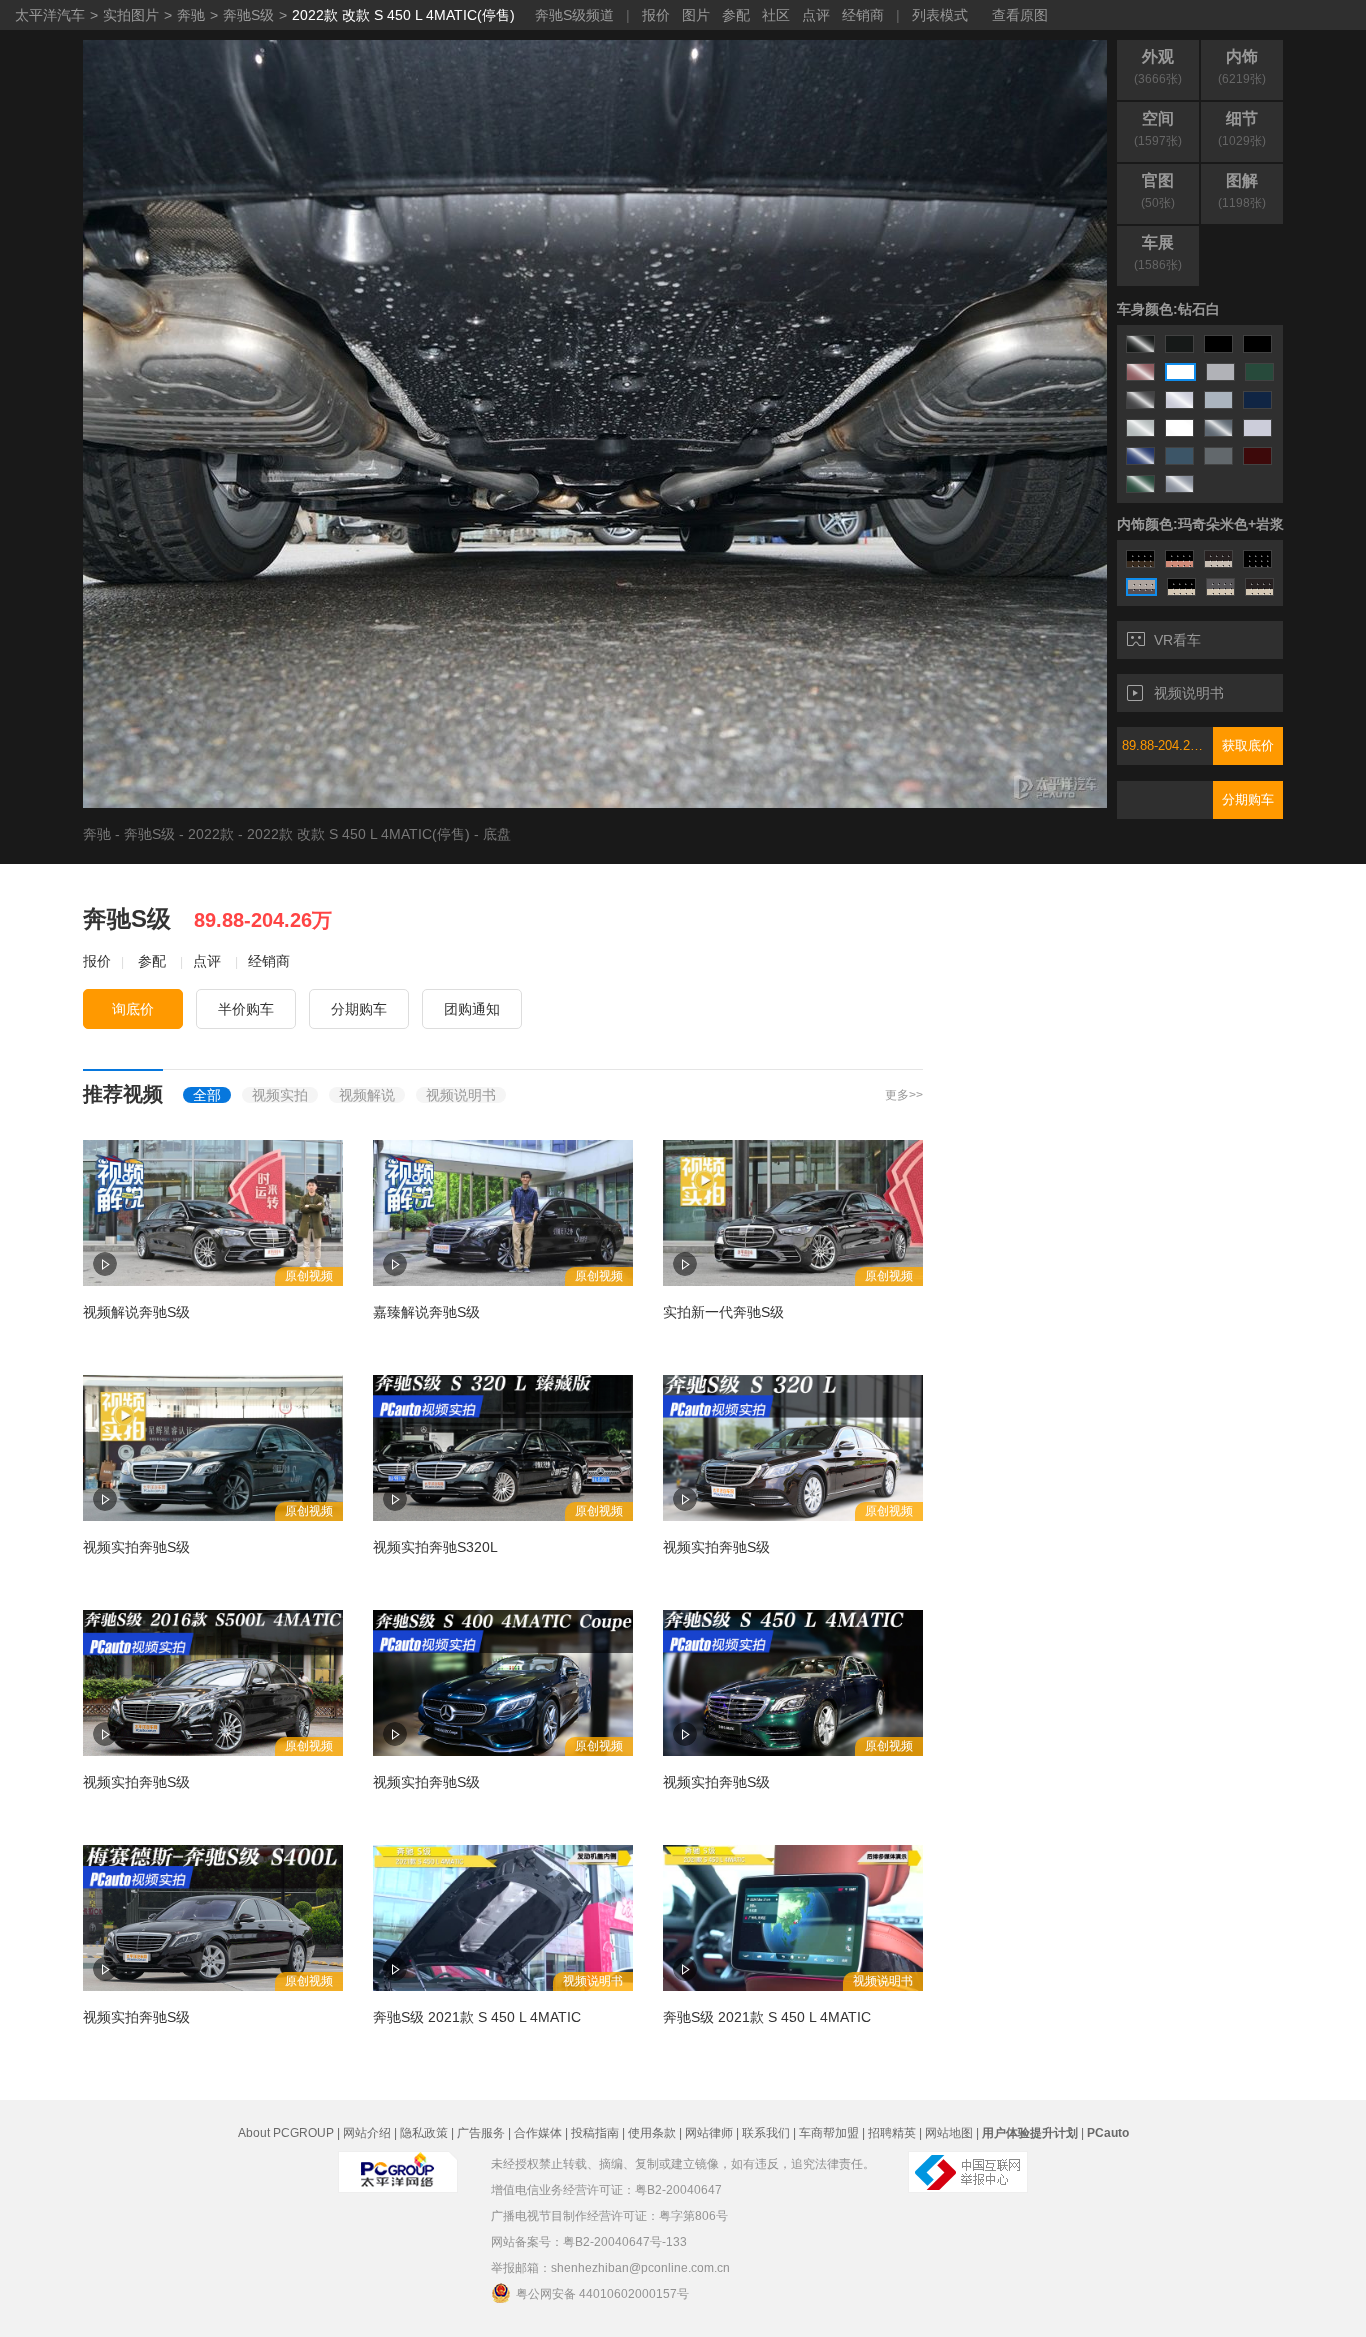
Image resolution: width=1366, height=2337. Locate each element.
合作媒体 (538, 2133)
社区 (776, 15)
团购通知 (472, 1009)
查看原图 (1020, 15)
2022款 (211, 834)
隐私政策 (424, 2133)
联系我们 (766, 2133)
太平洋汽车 (50, 15)
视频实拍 (280, 1095)
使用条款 (652, 2133)
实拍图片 (131, 15)
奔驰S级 (248, 15)
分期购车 (1248, 799)
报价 (656, 15)
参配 (736, 15)
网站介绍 (367, 2133)
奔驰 (191, 15)
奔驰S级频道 (574, 15)
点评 (816, 15)
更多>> (904, 1095)
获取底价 (1248, 745)
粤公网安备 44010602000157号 (602, 2294)
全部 (207, 1095)
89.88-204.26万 (1166, 745)
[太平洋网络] (398, 2171)
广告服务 (481, 2133)
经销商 (863, 15)
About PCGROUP (286, 2133)
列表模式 (940, 15)
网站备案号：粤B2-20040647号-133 (589, 2242)
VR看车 (1177, 640)
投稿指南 (595, 2133)
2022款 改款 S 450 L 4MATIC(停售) (403, 15)
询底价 (133, 1009)
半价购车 (246, 1009)
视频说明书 (1189, 693)
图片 (696, 15)
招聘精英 (892, 2133)
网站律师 (709, 2133)
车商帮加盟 (829, 2133)
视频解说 (367, 1095)
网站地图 (949, 2133)
